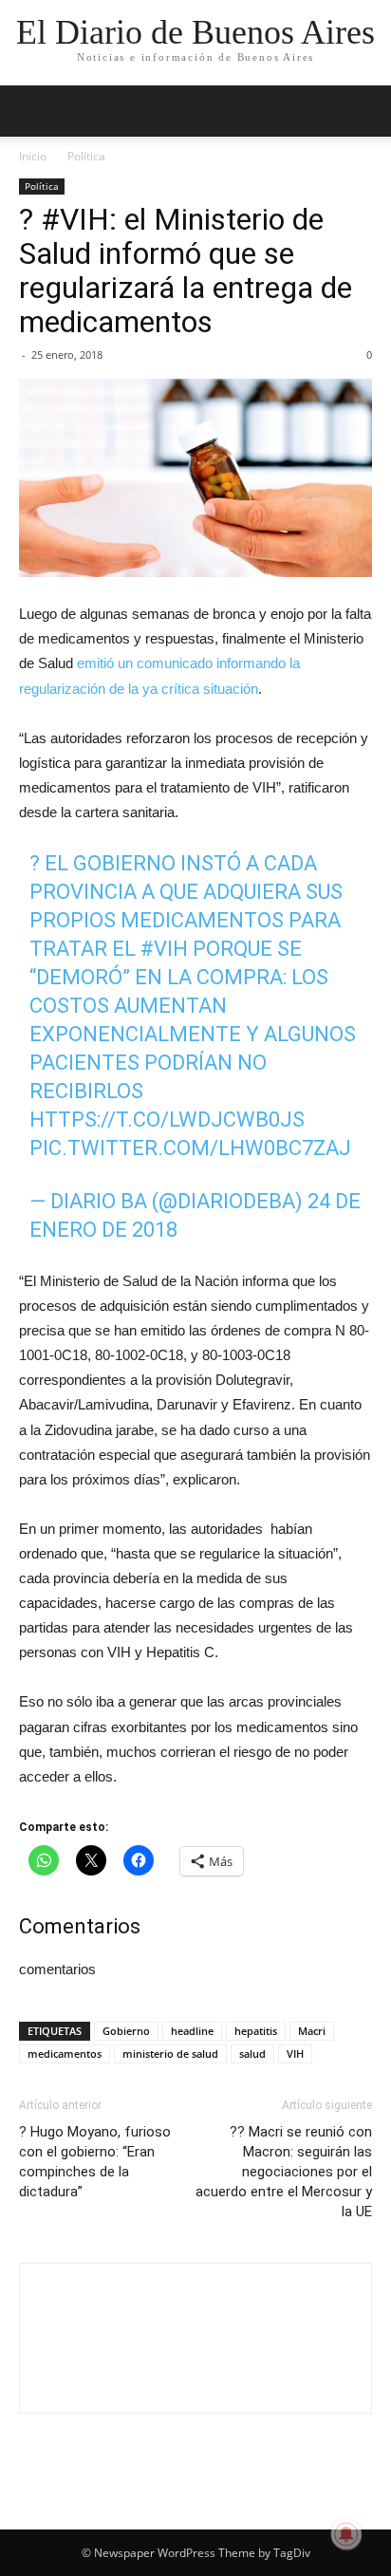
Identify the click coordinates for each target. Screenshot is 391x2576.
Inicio (33, 156)
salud (252, 2053)
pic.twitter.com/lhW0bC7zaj (190, 1148)
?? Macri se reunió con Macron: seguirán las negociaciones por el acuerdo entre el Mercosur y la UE (284, 2172)
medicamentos (65, 2053)
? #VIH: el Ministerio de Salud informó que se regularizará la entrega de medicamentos (186, 271)
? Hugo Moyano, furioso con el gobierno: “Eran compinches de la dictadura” (95, 2162)
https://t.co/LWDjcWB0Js (167, 1120)
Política (86, 156)
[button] (364, 111)
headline (192, 2031)
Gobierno (126, 2031)
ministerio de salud (170, 2053)
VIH (295, 2053)
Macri (312, 2031)
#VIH (164, 949)
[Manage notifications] (346, 2534)
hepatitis (256, 2031)
